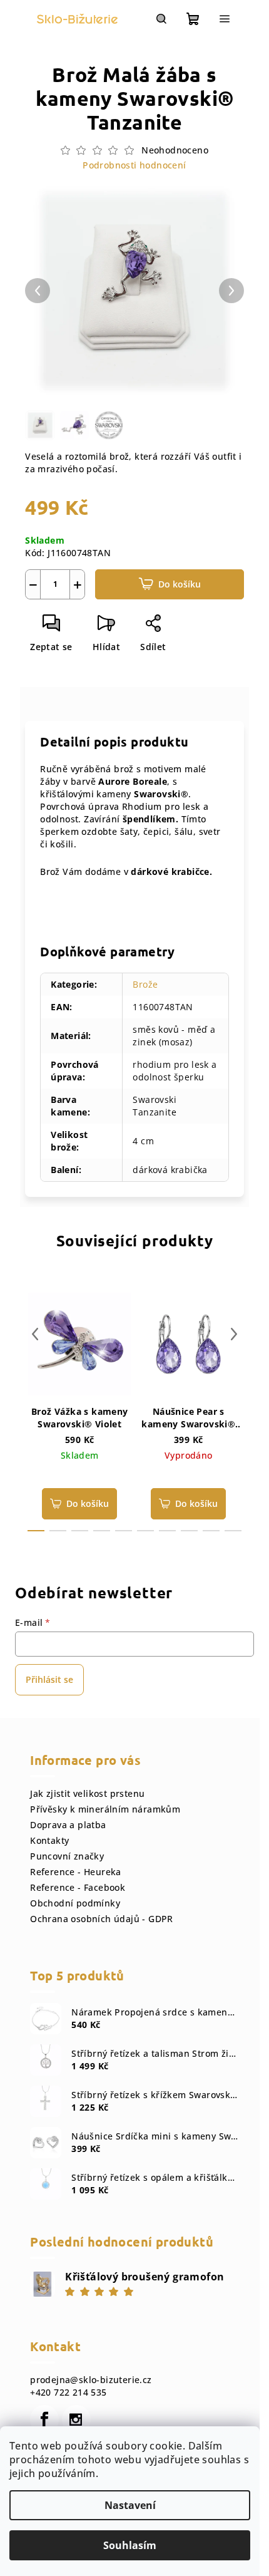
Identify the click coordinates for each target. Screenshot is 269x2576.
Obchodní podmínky (75, 1903)
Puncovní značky (67, 1856)
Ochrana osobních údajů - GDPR (102, 1919)
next (234, 1334)
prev (35, 1334)
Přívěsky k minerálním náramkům (105, 1809)
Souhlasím (130, 2545)
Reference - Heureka (76, 1872)
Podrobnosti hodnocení (134, 165)
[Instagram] (76, 2419)
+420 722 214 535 (68, 2392)
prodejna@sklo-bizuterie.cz (91, 2380)
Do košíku (180, 584)
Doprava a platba (68, 1825)
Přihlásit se (49, 1679)
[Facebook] (44, 2419)
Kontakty (49, 1840)
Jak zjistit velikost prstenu (87, 1793)
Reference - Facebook (78, 1887)
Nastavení (130, 2505)
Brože (145, 984)
